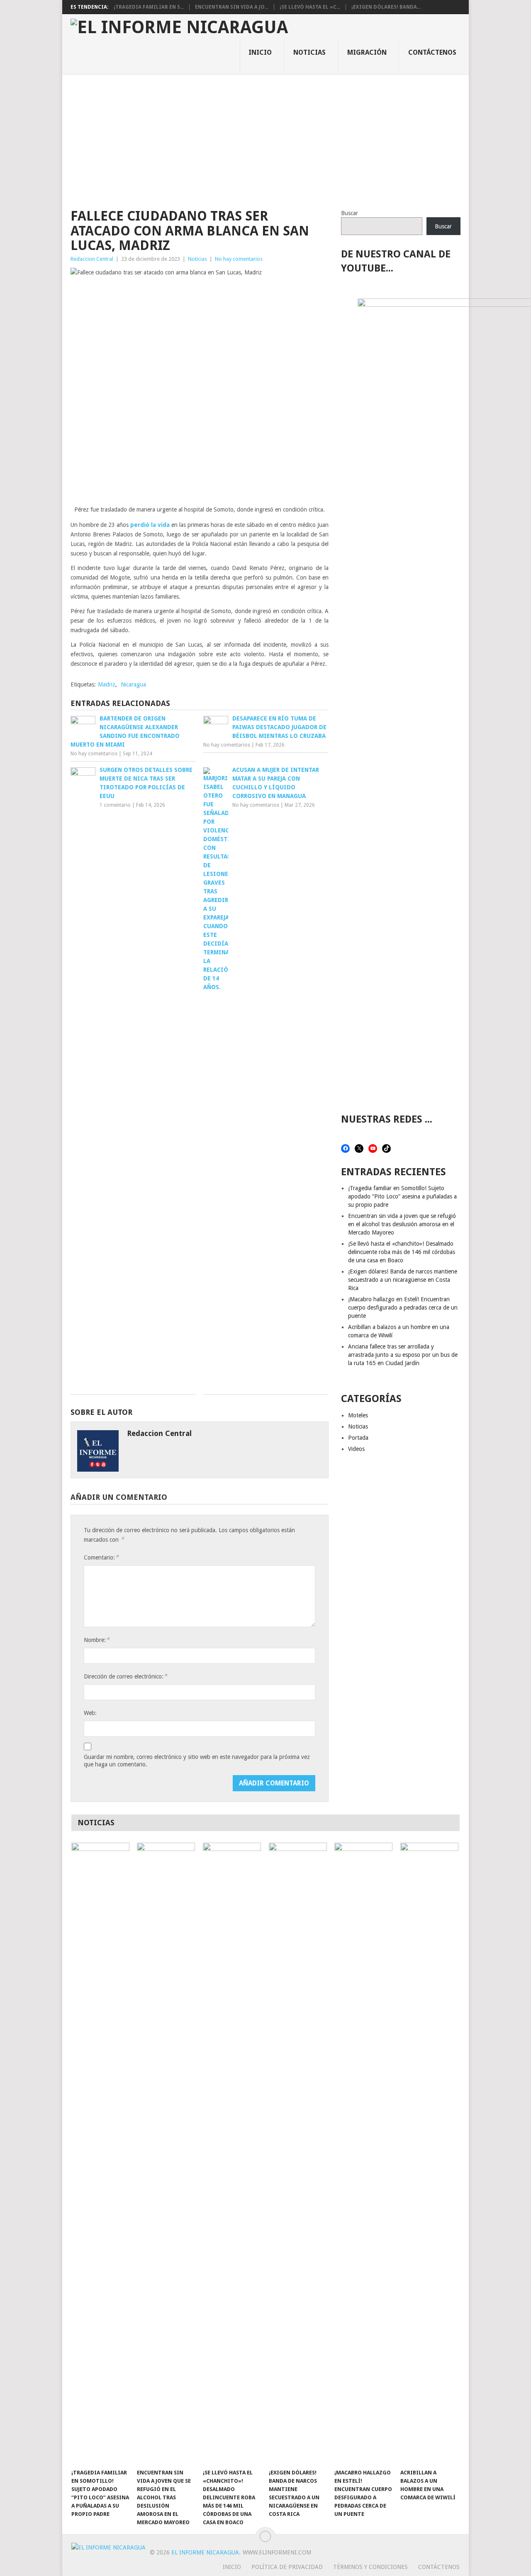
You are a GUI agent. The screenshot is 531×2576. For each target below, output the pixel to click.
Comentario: (101, 1557)
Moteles (358, 1415)
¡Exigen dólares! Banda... (386, 7)
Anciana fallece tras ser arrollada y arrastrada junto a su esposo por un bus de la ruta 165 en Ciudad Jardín (403, 1355)
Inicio (260, 52)
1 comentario (115, 805)
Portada (358, 1438)
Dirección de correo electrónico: (125, 1676)
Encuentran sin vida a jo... (232, 7)
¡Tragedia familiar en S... (149, 7)
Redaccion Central (92, 259)
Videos (356, 1449)
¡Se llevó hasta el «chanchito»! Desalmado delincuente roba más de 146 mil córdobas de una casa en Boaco (402, 1252)
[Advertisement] (265, 137)
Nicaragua (133, 684)
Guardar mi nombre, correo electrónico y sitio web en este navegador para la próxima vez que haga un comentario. (197, 1761)
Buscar (350, 213)
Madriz (107, 684)
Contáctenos (432, 52)
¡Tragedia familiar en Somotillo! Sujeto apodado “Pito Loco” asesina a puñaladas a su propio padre (402, 1196)
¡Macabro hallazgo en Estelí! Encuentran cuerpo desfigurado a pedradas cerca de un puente (403, 1307)
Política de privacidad (287, 2567)
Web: (90, 1713)
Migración (367, 52)
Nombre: (97, 1640)
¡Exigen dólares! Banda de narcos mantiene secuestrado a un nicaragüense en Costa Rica (403, 1280)
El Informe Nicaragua (205, 2552)
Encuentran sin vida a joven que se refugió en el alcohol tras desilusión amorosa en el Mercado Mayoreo (402, 1224)
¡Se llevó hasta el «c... (310, 7)
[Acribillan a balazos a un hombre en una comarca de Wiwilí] (429, 2154)
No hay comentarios (239, 259)
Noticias (309, 52)
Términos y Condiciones (370, 2567)
